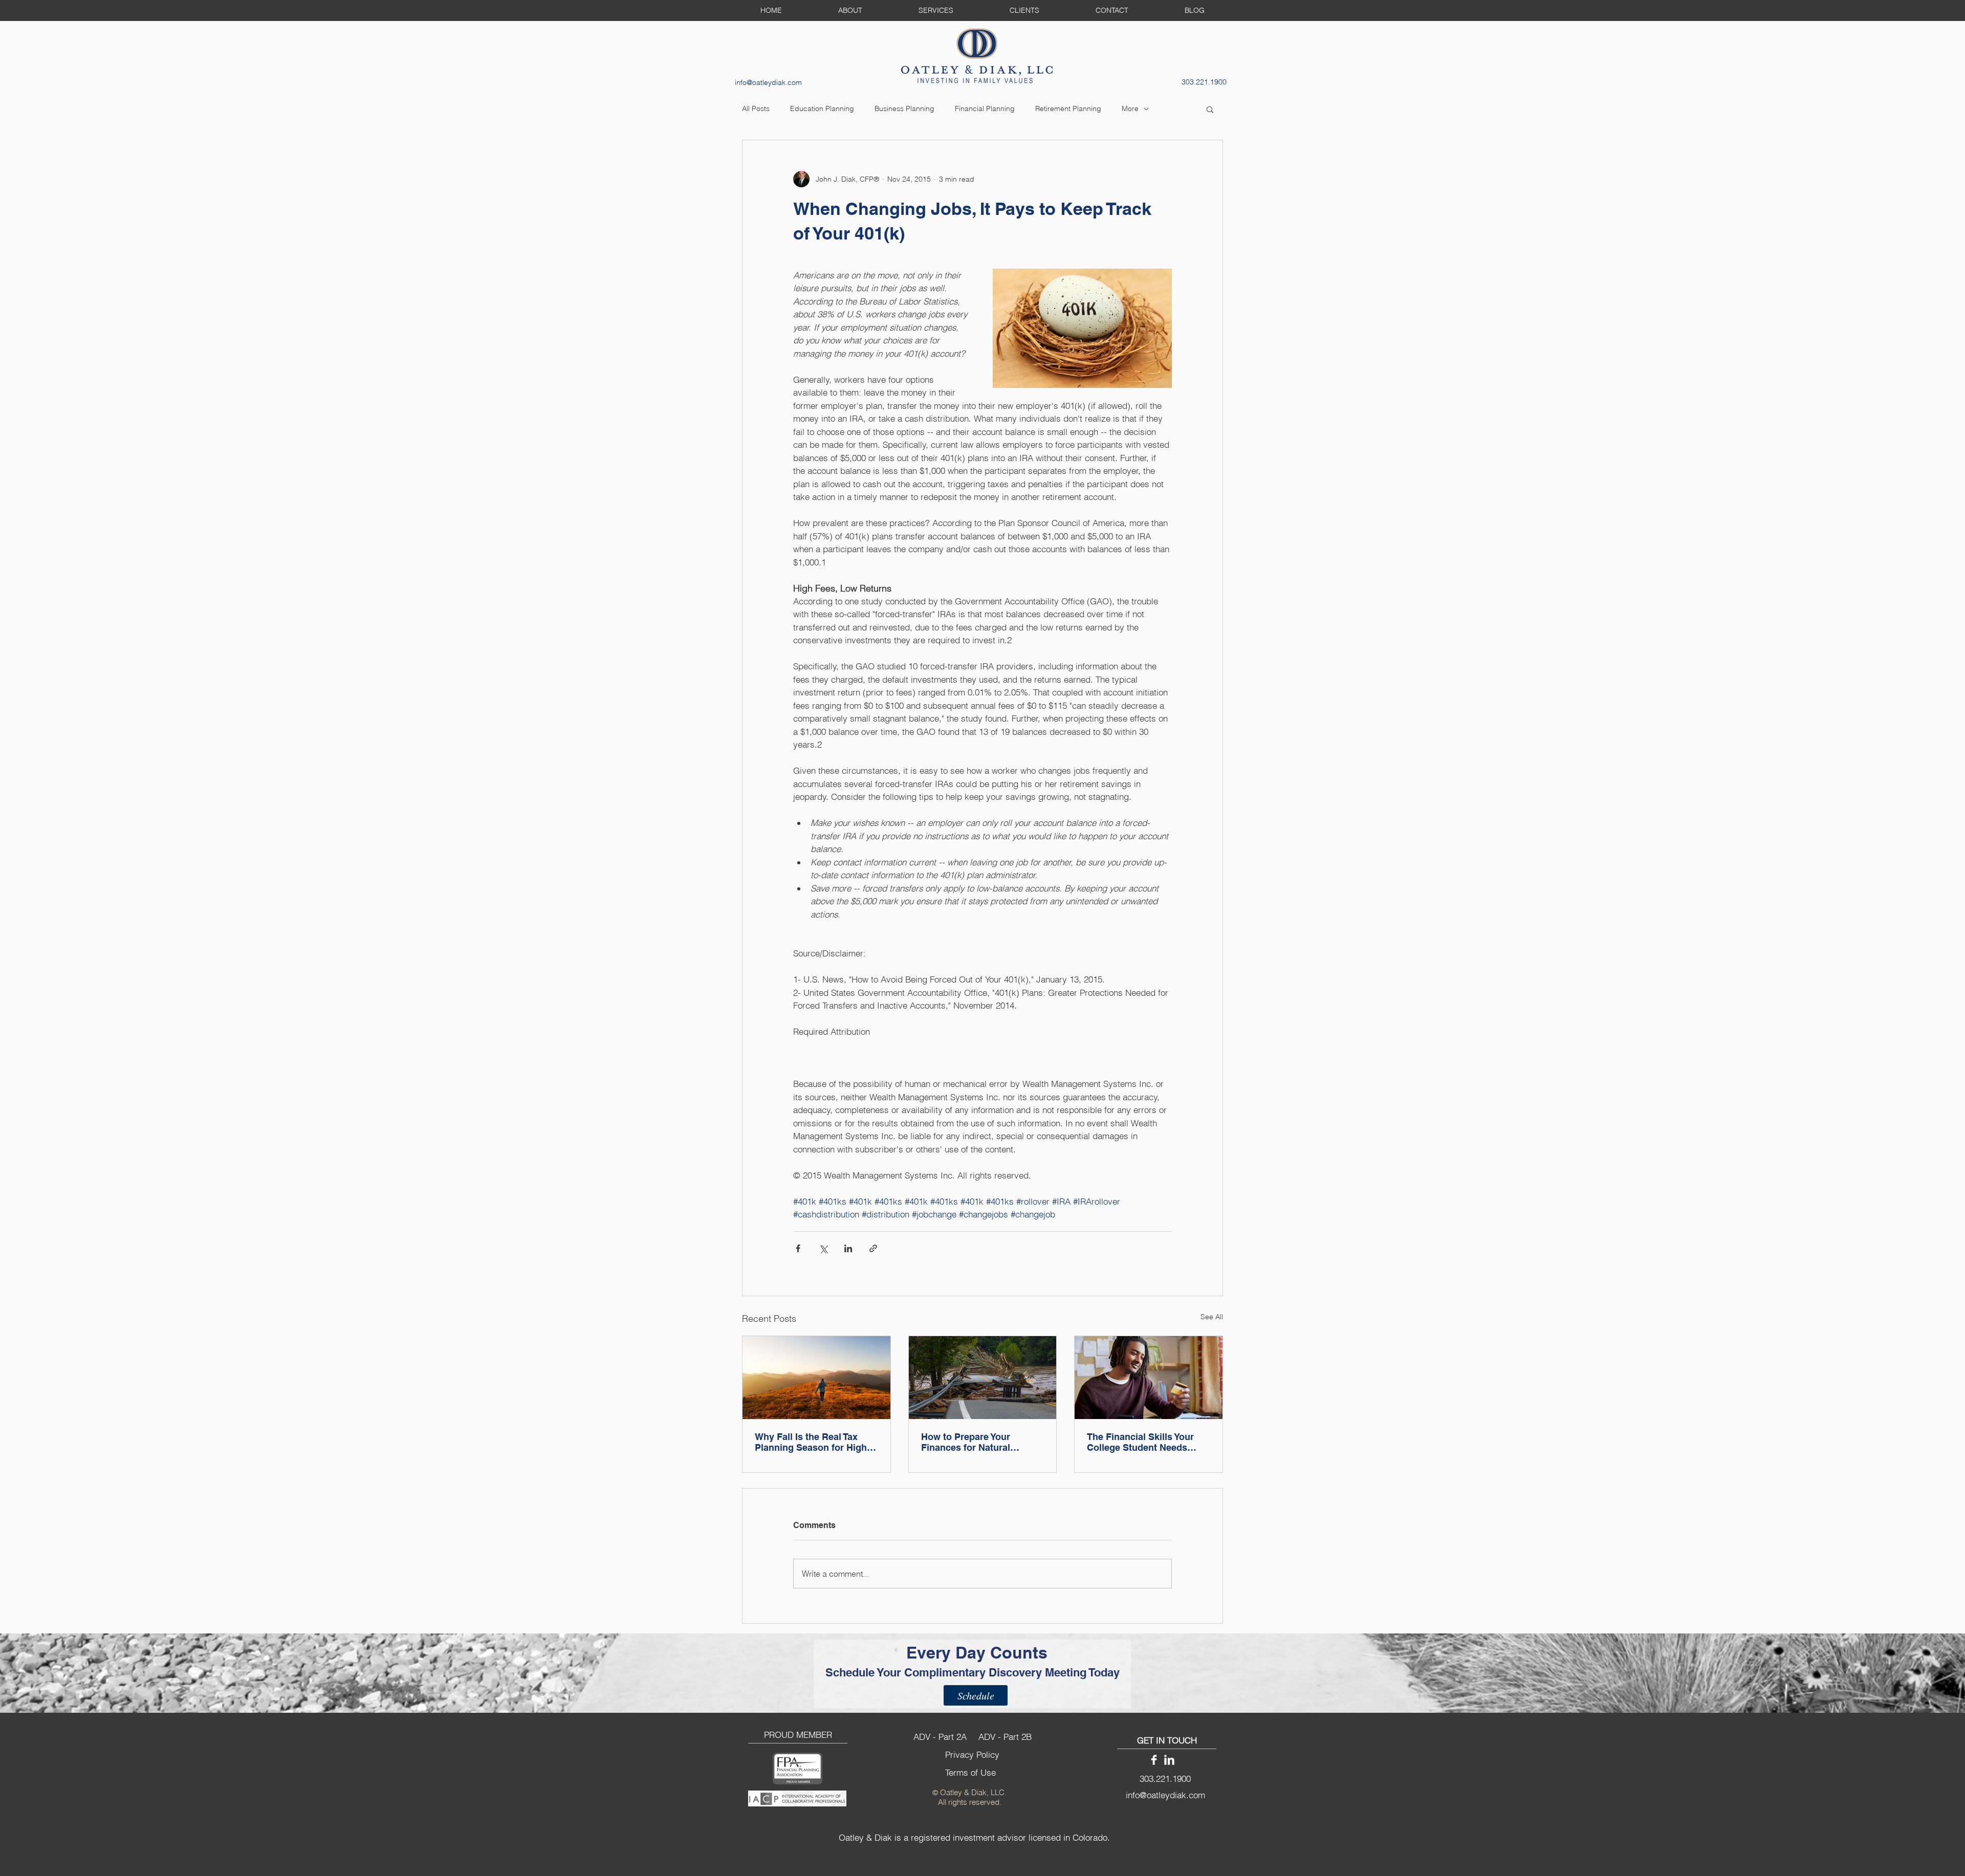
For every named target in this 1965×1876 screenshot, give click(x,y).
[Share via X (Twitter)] (823, 1248)
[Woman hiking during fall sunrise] (816, 1378)
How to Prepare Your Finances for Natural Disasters (966, 1442)
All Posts (756, 108)
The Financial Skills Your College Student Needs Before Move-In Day (1140, 1442)
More (1130, 108)
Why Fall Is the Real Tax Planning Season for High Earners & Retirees (811, 1442)
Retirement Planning (1068, 108)
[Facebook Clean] (1154, 1760)
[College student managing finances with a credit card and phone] (1149, 1378)
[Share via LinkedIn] (848, 1248)
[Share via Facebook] (798, 1248)
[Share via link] (873, 1248)
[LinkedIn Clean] (1169, 1760)
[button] (1210, 109)
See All (1212, 1317)
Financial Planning (985, 108)
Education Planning (822, 108)
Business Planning (904, 108)
